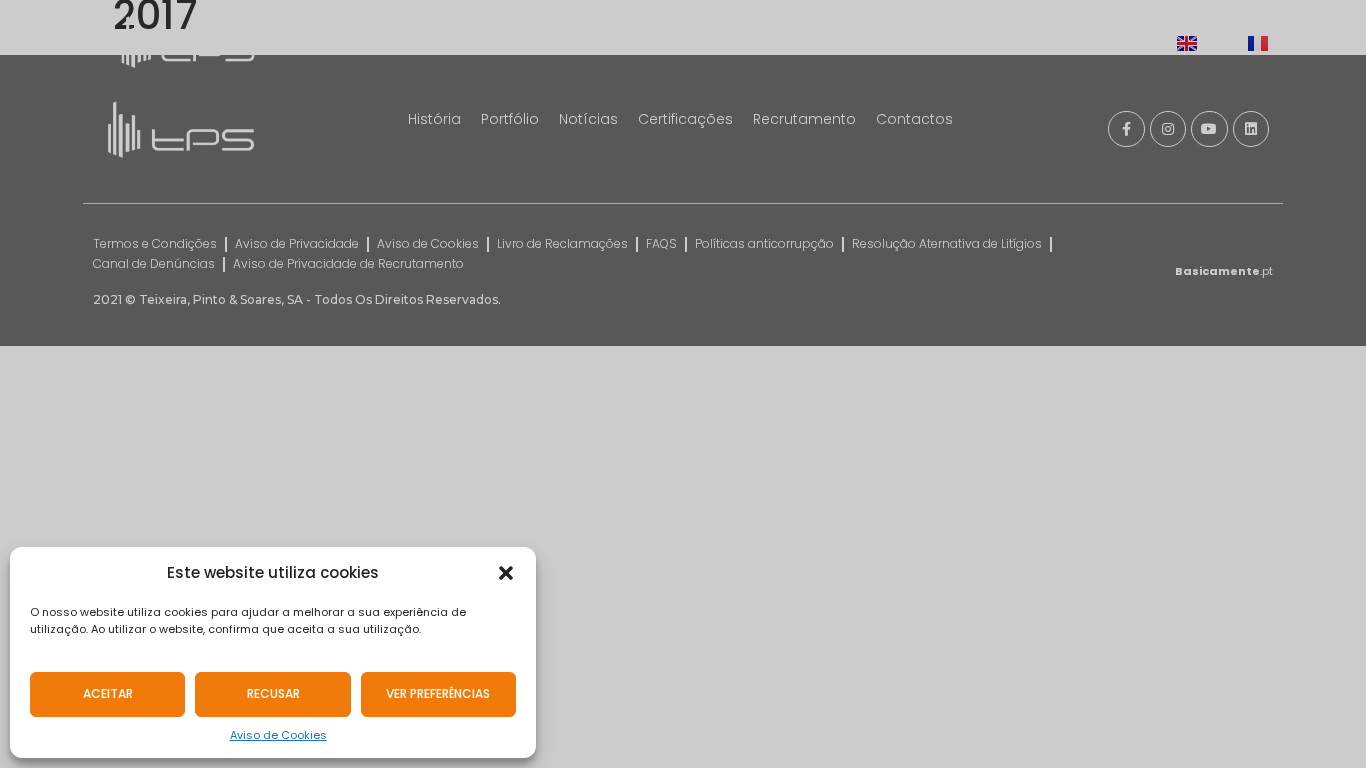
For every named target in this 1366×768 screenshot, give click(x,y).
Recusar (273, 693)
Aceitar (108, 693)
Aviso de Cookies (278, 735)
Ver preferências (438, 693)
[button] (506, 573)
